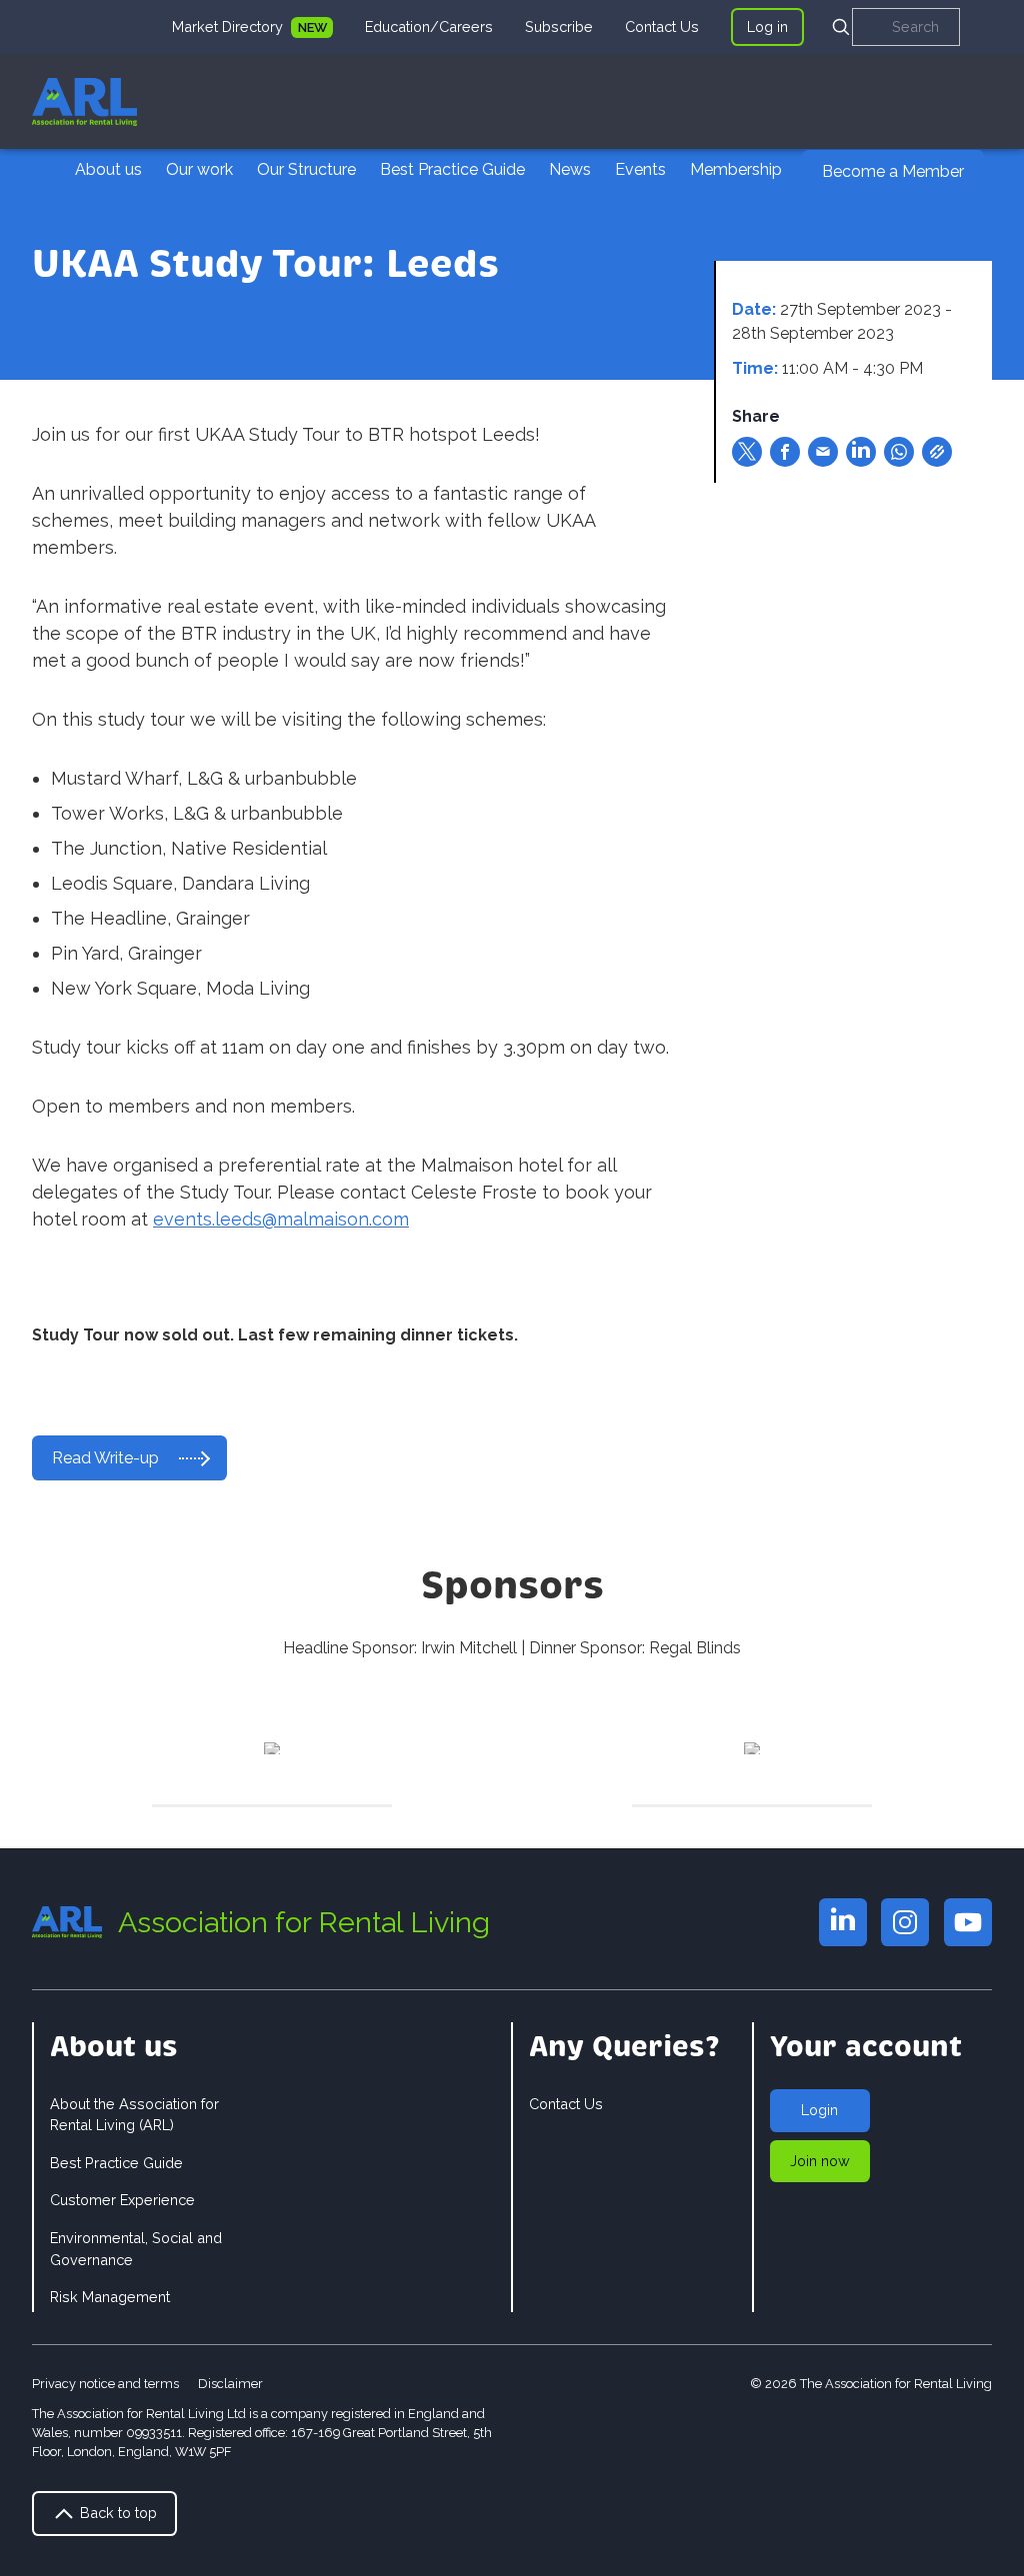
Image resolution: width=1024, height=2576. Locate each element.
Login (819, 2110)
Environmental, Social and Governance (136, 2249)
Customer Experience (122, 2200)
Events (640, 169)
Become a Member (893, 171)
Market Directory (229, 26)
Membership (736, 169)
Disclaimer (230, 2384)
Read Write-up (105, 1458)
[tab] (252, 27)
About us (108, 169)
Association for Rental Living (304, 1922)
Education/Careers (429, 26)
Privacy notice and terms (105, 2384)
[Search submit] (841, 27)
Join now (820, 2161)
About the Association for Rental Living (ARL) (134, 2115)
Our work (199, 169)
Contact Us (662, 26)
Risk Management (110, 2297)
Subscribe (559, 26)
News (570, 169)
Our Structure (306, 169)
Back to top (116, 2513)
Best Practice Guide (452, 169)
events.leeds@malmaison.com (281, 1219)
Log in (767, 26)
